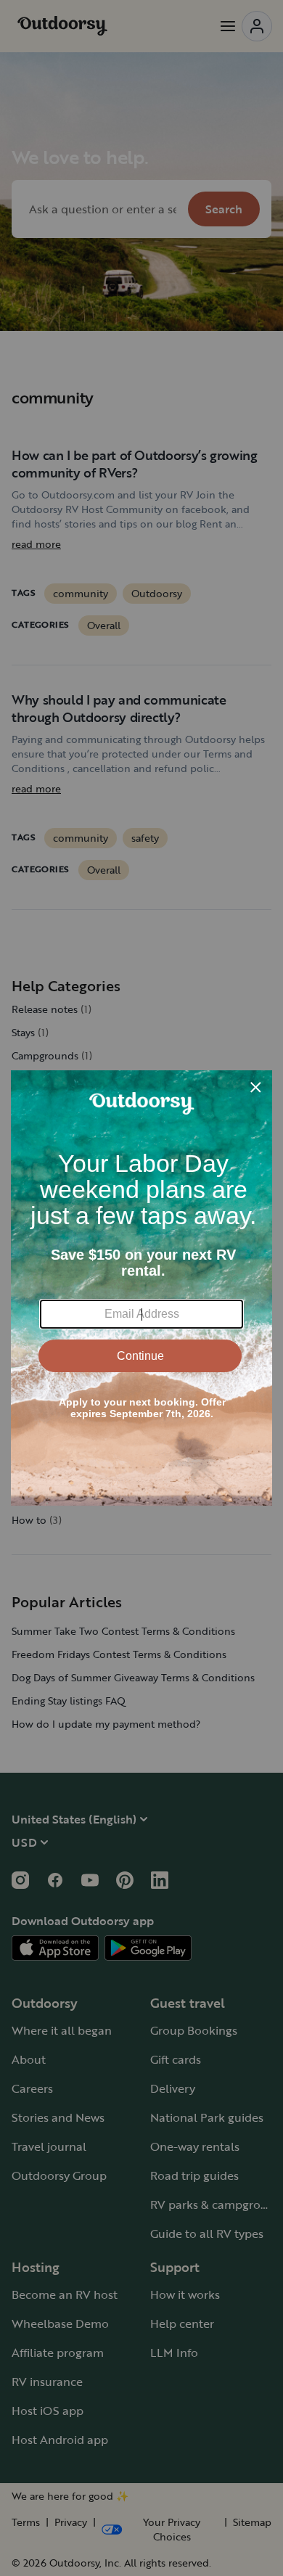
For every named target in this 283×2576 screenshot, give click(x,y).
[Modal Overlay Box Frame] (141, 1288)
